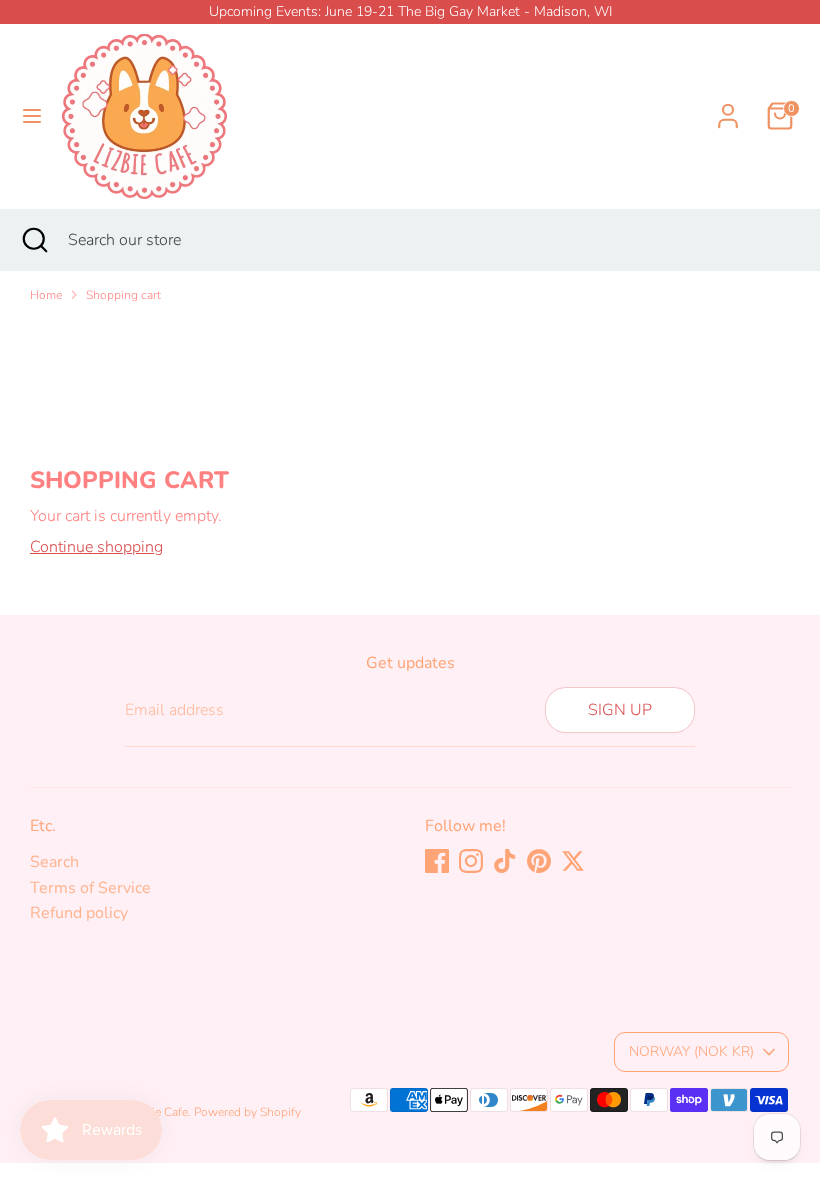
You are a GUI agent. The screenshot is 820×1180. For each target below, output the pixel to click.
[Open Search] (34, 240)
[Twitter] (573, 861)
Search (54, 862)
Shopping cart (123, 295)
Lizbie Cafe (159, 1112)
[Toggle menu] (32, 116)
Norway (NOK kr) (691, 1051)
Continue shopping (96, 547)
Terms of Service (90, 888)
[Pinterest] (539, 861)
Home (46, 295)
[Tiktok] (505, 861)
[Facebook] (437, 861)
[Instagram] (471, 861)
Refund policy (79, 913)
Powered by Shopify (247, 1112)
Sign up (620, 710)
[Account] (728, 104)
